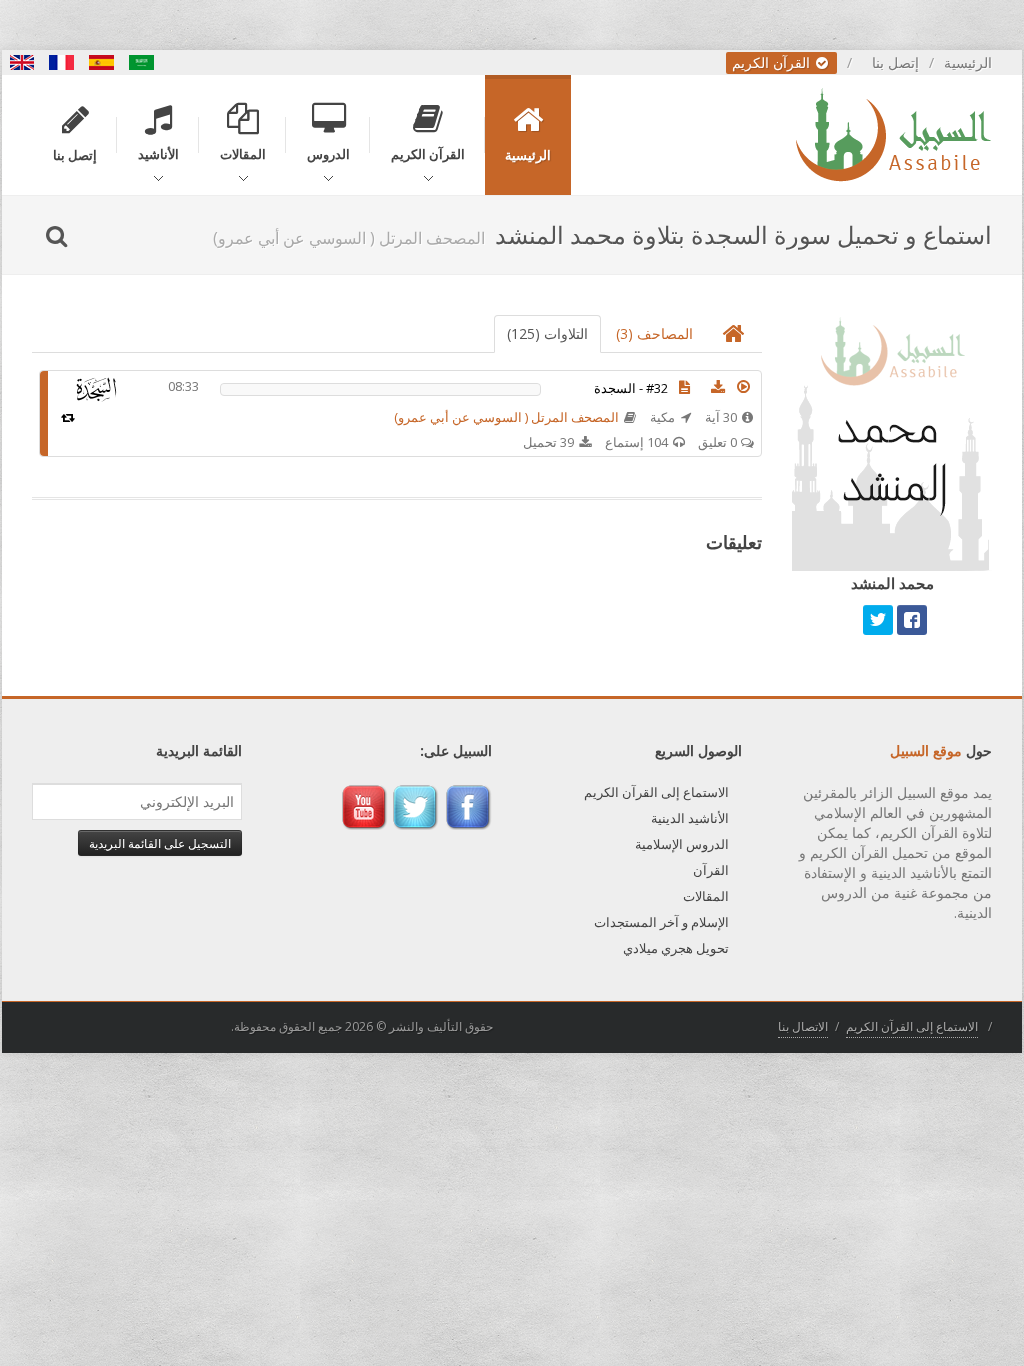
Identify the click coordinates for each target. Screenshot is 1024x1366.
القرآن (711, 870)
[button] (744, 387)
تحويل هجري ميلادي (676, 948)
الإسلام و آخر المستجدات (661, 922)
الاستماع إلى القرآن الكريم (656, 792)
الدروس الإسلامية (682, 844)
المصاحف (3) (654, 333)
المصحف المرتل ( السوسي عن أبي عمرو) (506, 417)
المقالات (706, 896)
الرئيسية (968, 62)
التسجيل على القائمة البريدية (160, 843)
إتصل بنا (895, 62)
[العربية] (142, 62)
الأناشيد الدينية (690, 818)
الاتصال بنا (803, 1026)
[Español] (102, 62)
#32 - (631, 388)
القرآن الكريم (773, 62)
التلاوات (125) (547, 333)
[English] (22, 62)
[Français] (62, 62)
